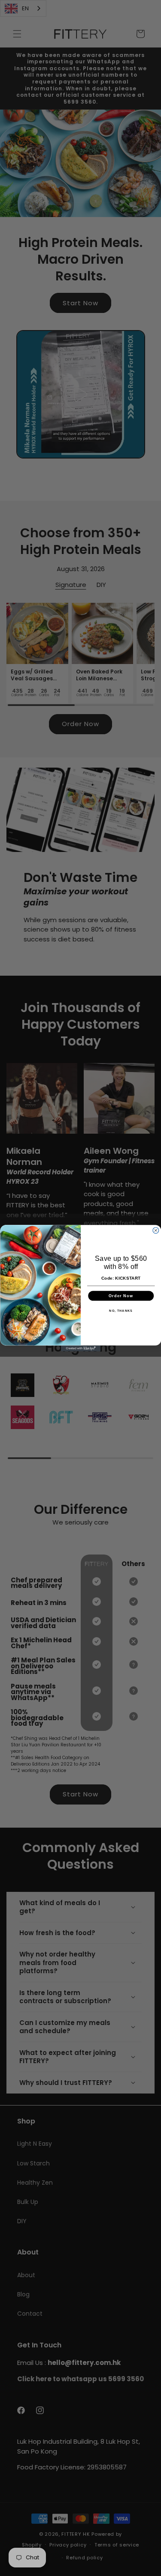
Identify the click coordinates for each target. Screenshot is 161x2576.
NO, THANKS (121, 1310)
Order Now (121, 1295)
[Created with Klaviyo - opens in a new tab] (80, 1348)
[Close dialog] (155, 1230)
